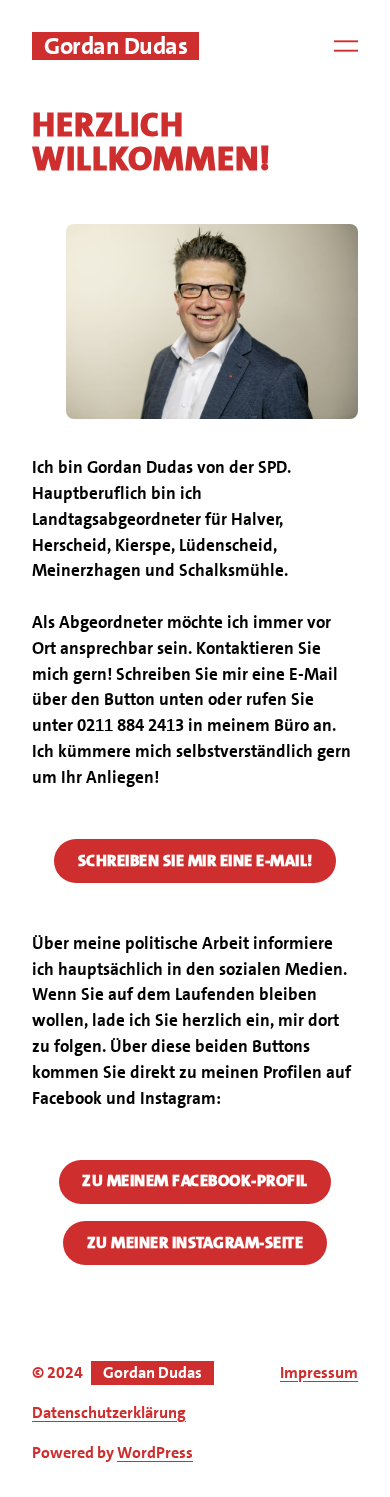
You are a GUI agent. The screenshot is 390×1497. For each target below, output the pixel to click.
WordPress (155, 1452)
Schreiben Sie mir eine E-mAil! (195, 860)
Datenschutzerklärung (109, 1412)
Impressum (319, 1372)
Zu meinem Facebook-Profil (195, 1180)
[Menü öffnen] (346, 46)
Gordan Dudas (115, 46)
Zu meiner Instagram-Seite (195, 1242)
